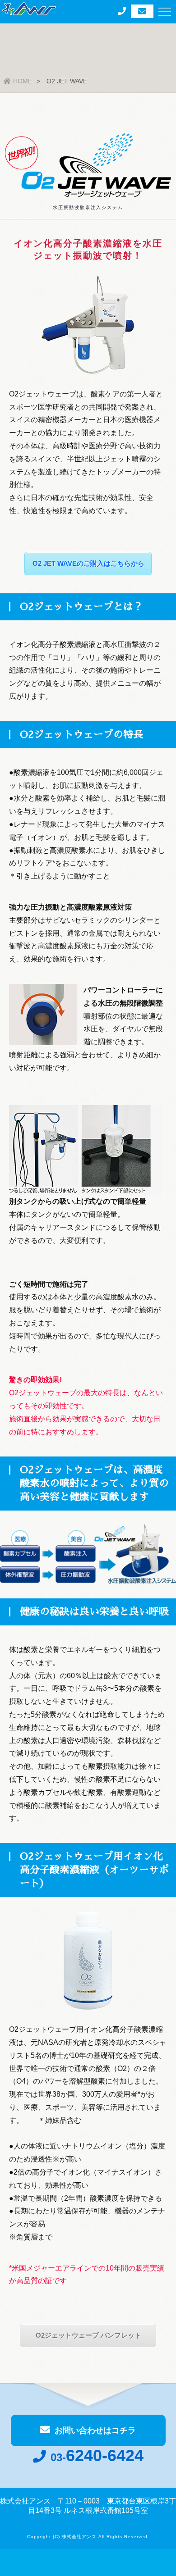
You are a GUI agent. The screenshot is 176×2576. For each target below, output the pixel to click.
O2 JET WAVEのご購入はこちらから (88, 563)
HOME (23, 81)
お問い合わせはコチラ (95, 2430)
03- (97, 2457)
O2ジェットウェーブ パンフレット (88, 2335)
